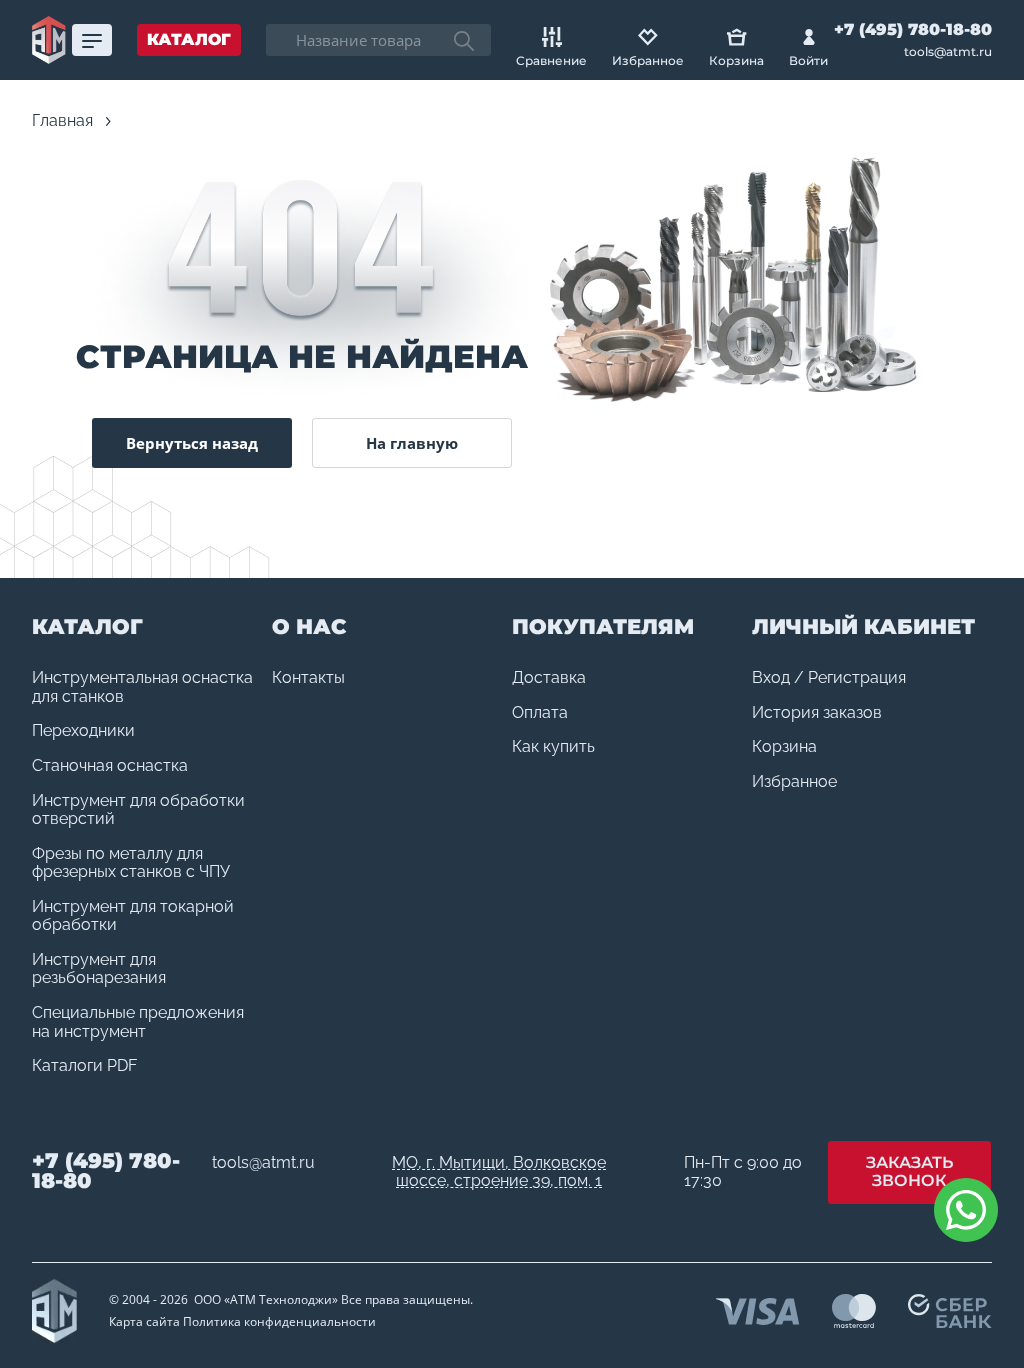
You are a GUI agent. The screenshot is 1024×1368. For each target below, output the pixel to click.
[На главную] (49, 40)
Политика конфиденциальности (279, 1321)
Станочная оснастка (110, 766)
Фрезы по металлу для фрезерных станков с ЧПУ (131, 863)
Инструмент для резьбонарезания (99, 969)
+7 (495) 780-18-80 (913, 29)
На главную (412, 443)
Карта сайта (144, 1321)
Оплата (540, 713)
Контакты (308, 678)
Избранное (794, 782)
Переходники (83, 731)
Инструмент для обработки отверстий (138, 810)
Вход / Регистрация (829, 678)
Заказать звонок (909, 1172)
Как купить (553, 747)
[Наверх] (964, 1308)
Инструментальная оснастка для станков (142, 687)
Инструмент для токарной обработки (133, 916)
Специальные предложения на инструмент (138, 1022)
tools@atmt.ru (948, 52)
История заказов (817, 713)
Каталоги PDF (84, 1066)
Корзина (784, 747)
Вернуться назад (192, 443)
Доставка (549, 678)
